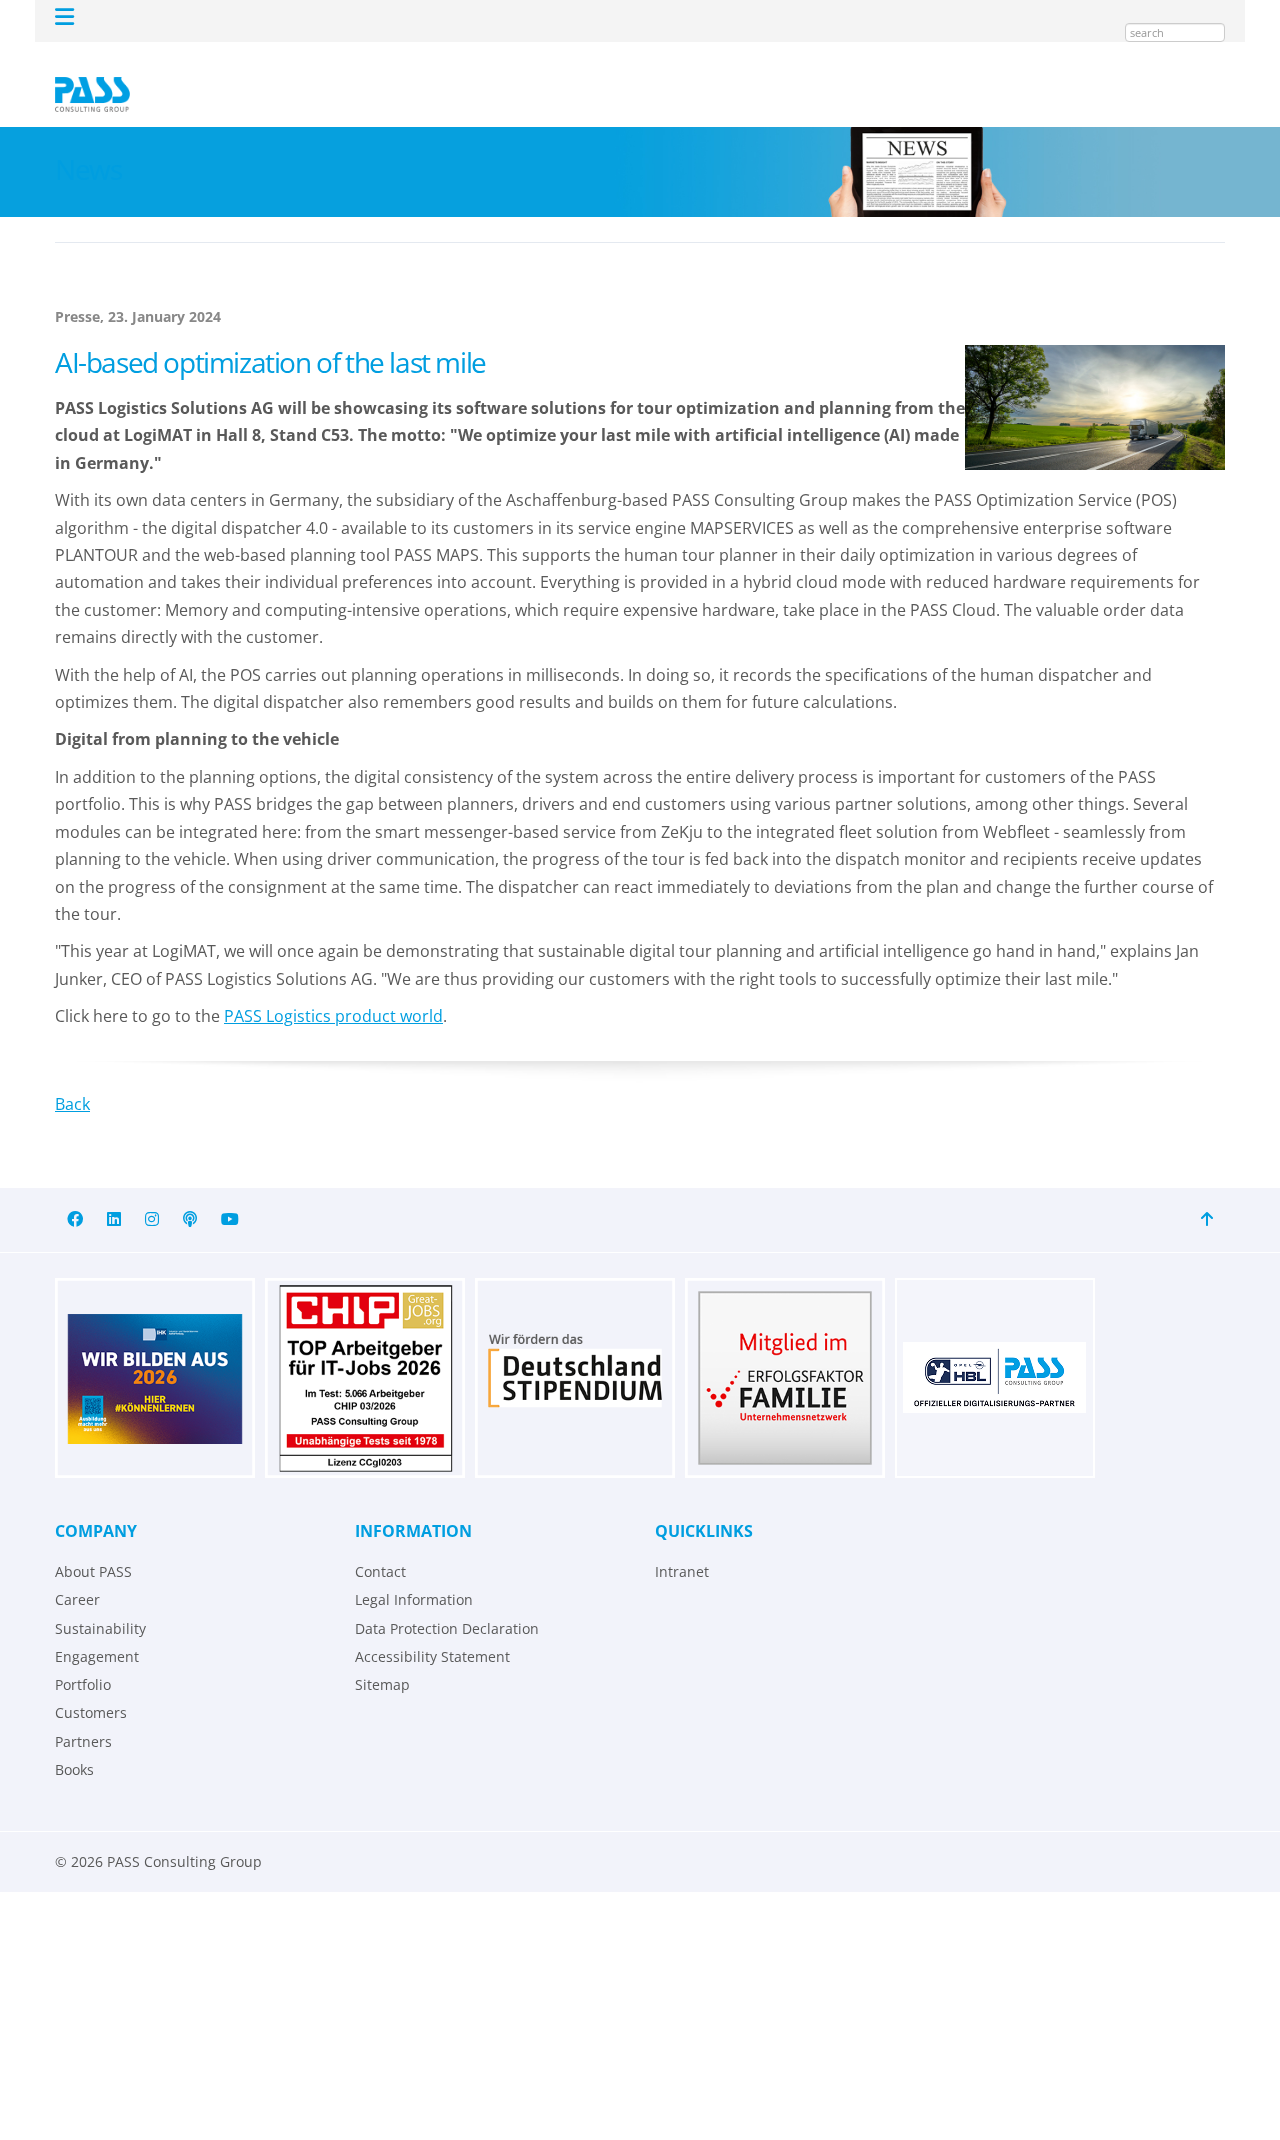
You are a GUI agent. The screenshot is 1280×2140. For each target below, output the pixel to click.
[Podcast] (190, 1190)
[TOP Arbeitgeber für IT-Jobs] (365, 1349)
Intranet (682, 1542)
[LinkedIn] (114, 1190)
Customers (91, 1683)
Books (74, 1740)
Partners (83, 1712)
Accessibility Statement (432, 1627)
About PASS (93, 1542)
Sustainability (100, 1599)
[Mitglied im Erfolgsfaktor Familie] (785, 1349)
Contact (380, 1542)
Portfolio (83, 1655)
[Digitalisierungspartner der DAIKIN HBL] (995, 1349)
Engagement (97, 1627)
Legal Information (414, 1570)
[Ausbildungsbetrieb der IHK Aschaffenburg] (155, 1349)
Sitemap (382, 1655)
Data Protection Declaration (447, 1599)
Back (72, 1075)
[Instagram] (152, 1190)
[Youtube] (230, 1190)
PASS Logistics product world (333, 987)
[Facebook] (75, 1190)
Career (77, 1570)
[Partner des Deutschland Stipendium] (575, 1349)
